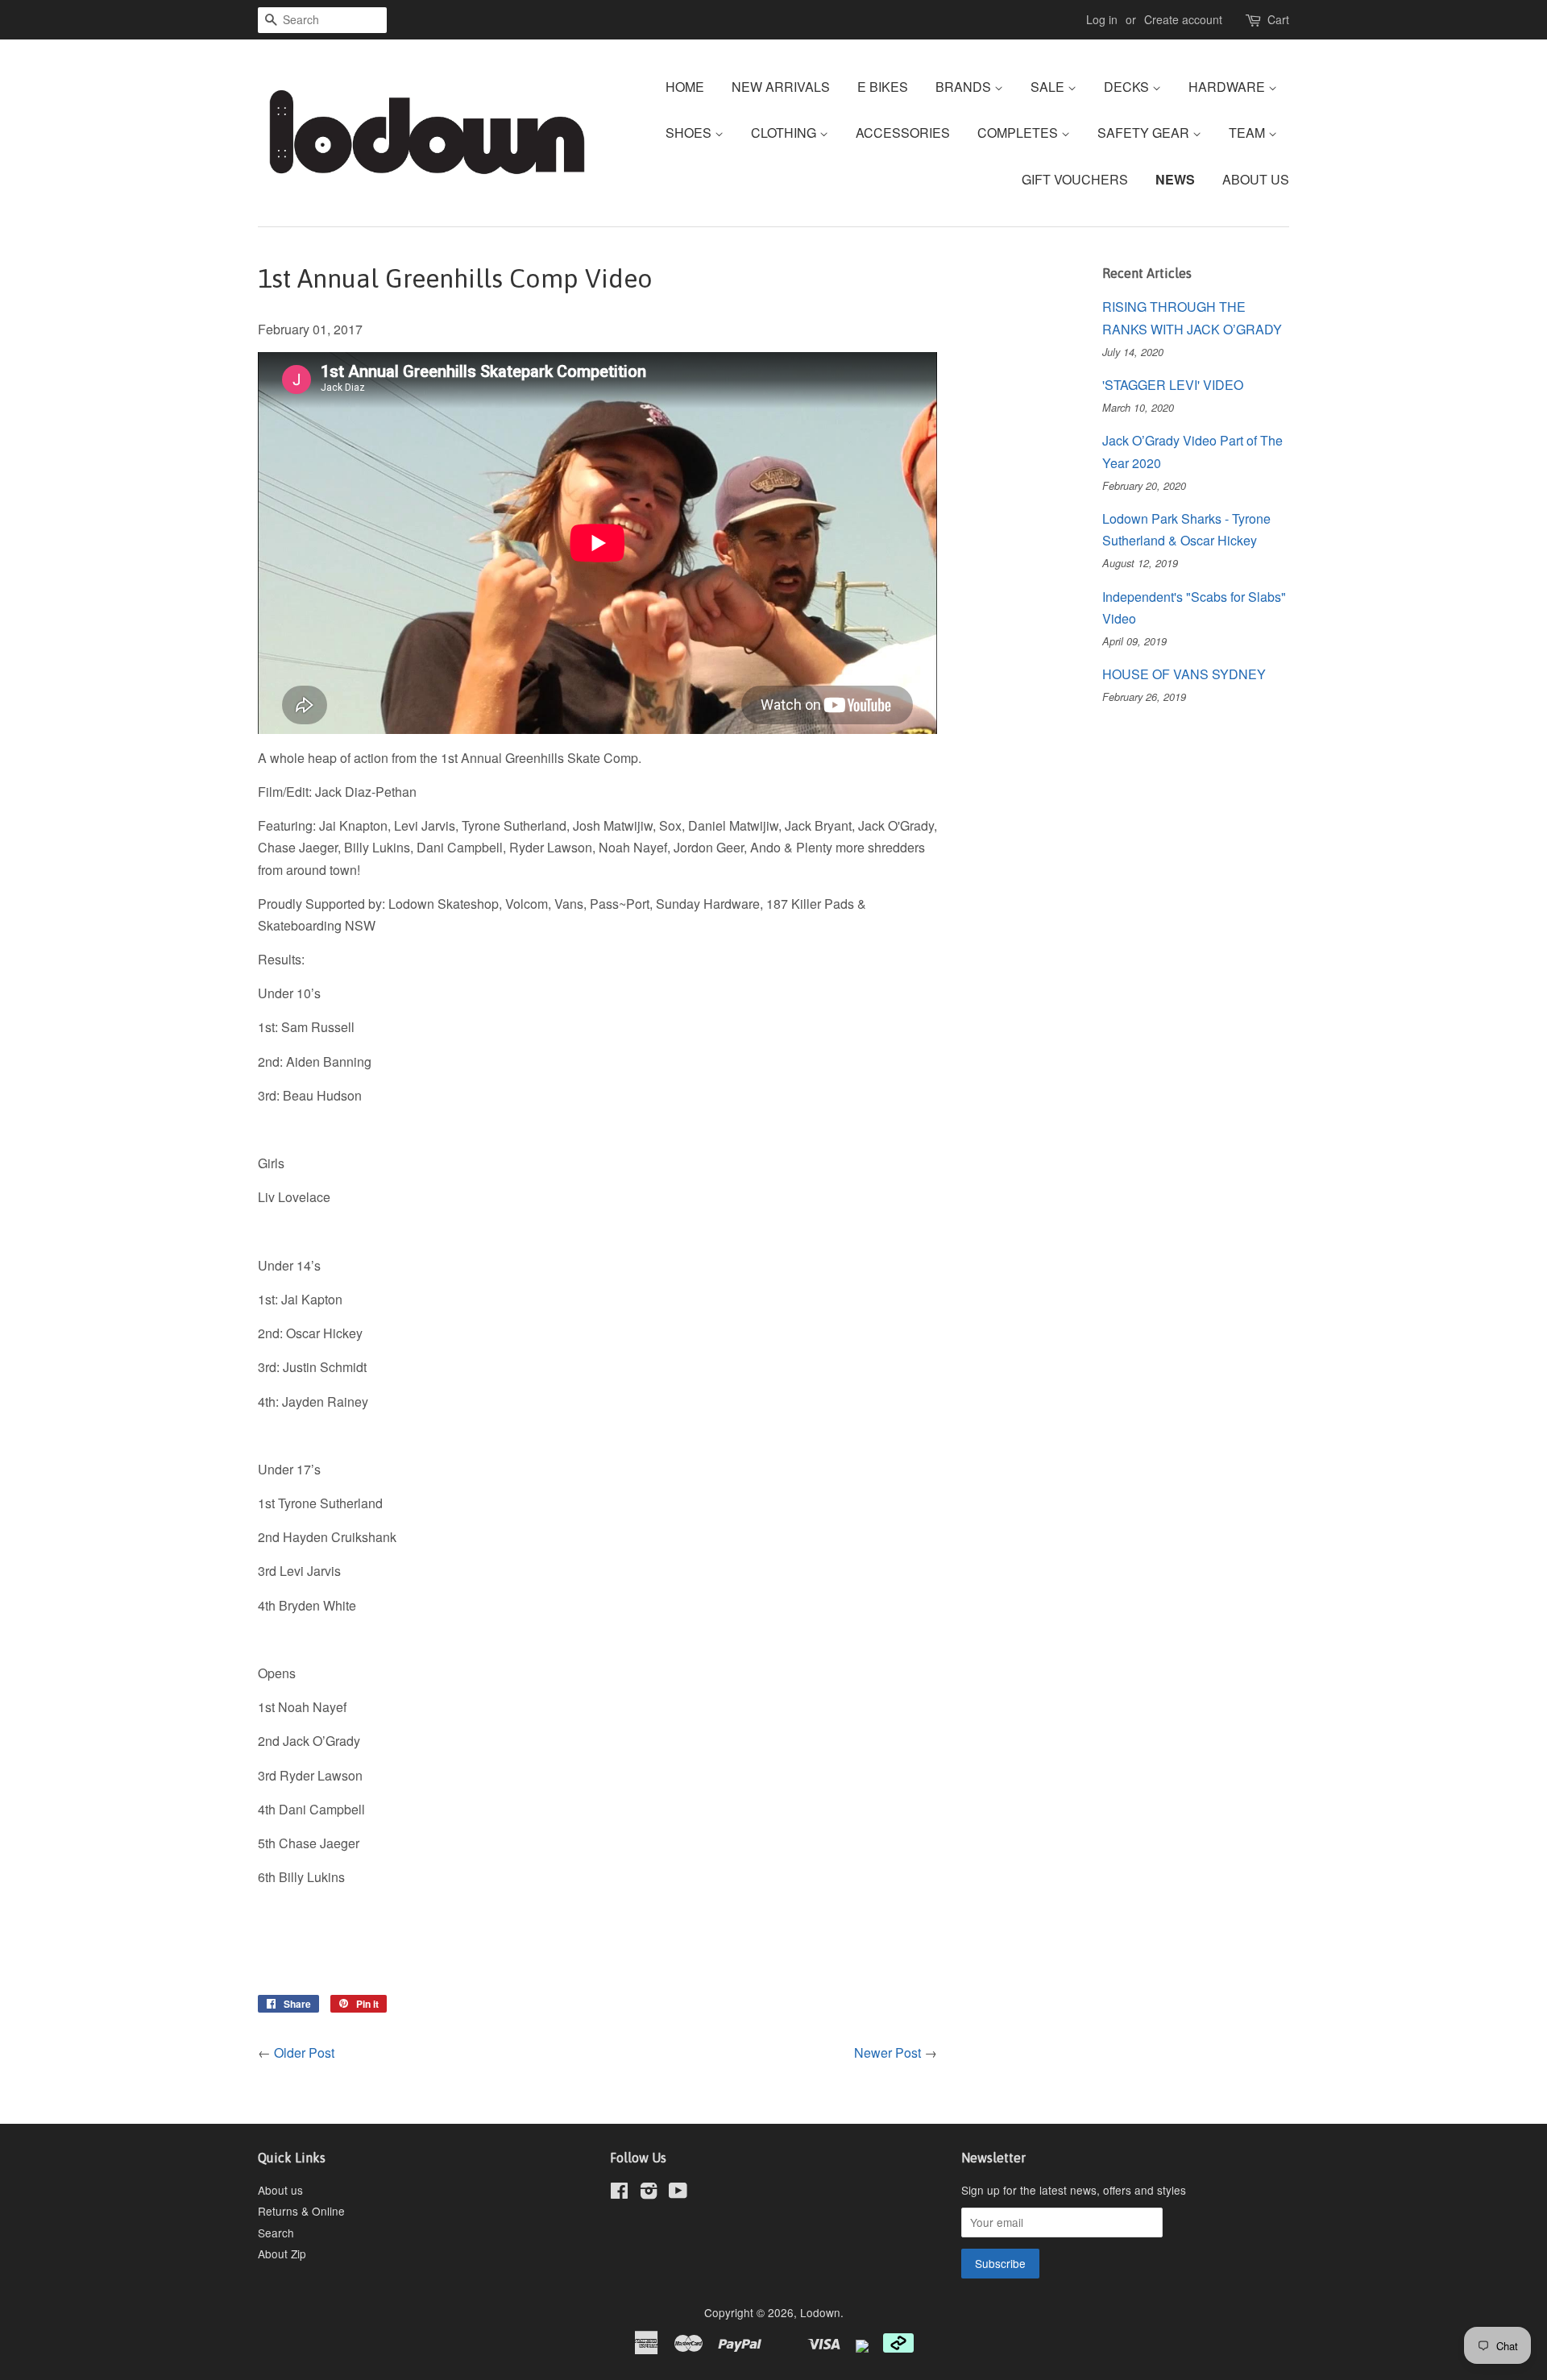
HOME (685, 87)
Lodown (820, 2312)
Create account (1183, 19)
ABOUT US (1256, 179)
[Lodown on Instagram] (649, 2193)
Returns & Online (301, 2211)
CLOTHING (785, 133)
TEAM (1248, 133)
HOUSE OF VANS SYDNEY (1184, 674)
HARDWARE (1228, 87)
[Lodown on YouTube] (678, 2193)
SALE (1049, 87)
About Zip (282, 2254)
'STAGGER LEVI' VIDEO (1173, 385)
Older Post (304, 2052)
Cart (1278, 19)
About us (280, 2190)
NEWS (1175, 179)
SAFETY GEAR (1145, 133)
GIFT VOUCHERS (1075, 179)
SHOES (690, 133)
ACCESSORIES (903, 133)
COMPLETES (1019, 133)
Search (276, 2233)
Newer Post (888, 2052)
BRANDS (965, 87)
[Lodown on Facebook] (619, 2193)
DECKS (1128, 87)
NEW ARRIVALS (781, 87)
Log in (1102, 19)
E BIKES (883, 87)
